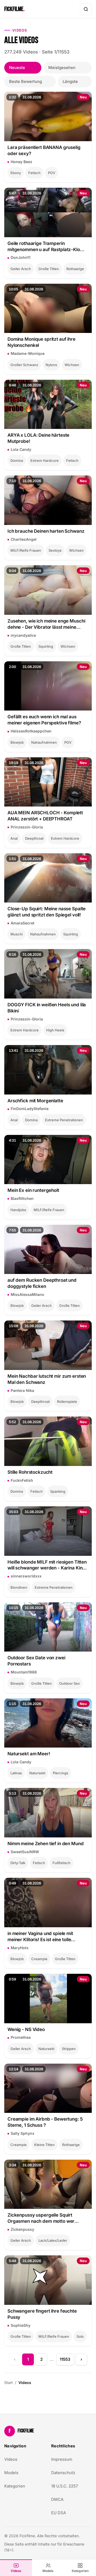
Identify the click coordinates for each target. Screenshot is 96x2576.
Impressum (62, 2459)
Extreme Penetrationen (64, 1120)
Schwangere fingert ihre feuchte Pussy (42, 2314)
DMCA (57, 2499)
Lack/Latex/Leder (53, 2240)
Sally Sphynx (23, 2133)
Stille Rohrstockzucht (30, 1472)
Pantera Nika (22, 1390)
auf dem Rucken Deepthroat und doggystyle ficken (42, 1283)
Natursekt (37, 1773)
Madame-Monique (28, 353)
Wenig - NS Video (26, 2029)
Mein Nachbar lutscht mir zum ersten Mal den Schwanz (47, 1379)
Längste (70, 81)
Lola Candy (21, 449)
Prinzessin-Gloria (27, 827)
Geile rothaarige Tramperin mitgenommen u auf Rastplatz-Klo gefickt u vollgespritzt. (44, 247)
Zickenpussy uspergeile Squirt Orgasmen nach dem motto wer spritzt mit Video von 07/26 (41, 2218)
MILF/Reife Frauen (26, 550)
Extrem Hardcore (45, 460)
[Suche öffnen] (86, 9)
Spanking (58, 1491)
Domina (17, 460)
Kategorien (80, 2571)
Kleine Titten (44, 2145)
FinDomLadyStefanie (30, 1109)
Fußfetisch (61, 1863)
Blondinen (19, 1587)
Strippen (69, 2049)
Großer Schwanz (24, 365)
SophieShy (21, 2325)
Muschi (17, 934)
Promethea (21, 2037)
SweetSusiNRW (25, 1852)
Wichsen (72, 365)
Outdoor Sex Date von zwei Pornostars (36, 1661)
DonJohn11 (21, 257)
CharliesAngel (24, 539)
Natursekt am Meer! (29, 1754)
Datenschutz (63, 2473)
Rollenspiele (67, 1402)
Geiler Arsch (21, 269)
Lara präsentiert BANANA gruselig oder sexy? (44, 150)
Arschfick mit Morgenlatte (35, 1101)
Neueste (17, 68)
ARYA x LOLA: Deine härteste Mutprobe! (38, 438)
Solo (80, 2336)
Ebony (16, 173)
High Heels (55, 1030)
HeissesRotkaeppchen (31, 731)
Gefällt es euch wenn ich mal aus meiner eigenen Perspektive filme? (44, 720)
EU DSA (59, 2513)
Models (48, 2571)
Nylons (51, 365)
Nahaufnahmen (44, 742)
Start (9, 2383)
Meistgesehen (62, 68)
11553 (65, 2359)
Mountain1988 (24, 1672)
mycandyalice (23, 635)
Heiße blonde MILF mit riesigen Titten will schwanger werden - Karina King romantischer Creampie (47, 1565)
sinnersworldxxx (26, 1576)
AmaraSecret (23, 923)
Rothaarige (75, 269)
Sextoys (55, 550)
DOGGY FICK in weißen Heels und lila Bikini (47, 1008)
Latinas (16, 1773)
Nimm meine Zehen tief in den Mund (46, 1844)
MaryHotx (20, 1948)
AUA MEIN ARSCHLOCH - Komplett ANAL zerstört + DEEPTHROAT (45, 816)
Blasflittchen (22, 1198)
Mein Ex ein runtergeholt (33, 1190)
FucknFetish (22, 1480)
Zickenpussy (22, 2229)
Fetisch (34, 173)
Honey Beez (21, 162)
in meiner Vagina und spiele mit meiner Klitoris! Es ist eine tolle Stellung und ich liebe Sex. (40, 1937)
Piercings (61, 1773)
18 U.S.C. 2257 (65, 2486)
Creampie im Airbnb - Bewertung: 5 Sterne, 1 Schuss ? (45, 2122)
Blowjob (17, 742)
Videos (16, 2571)
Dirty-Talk (18, 1863)
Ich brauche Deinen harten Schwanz (46, 531)
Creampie (39, 1959)
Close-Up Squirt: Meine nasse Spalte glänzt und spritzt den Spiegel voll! (47, 912)
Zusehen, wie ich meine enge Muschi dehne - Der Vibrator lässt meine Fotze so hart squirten (46, 624)
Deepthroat (34, 838)
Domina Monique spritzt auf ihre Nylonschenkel (41, 342)
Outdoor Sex (69, 1683)
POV (52, 173)
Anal (14, 838)
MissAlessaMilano (27, 1294)
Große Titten (49, 269)
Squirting (46, 646)
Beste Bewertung (25, 81)
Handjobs (18, 1210)
